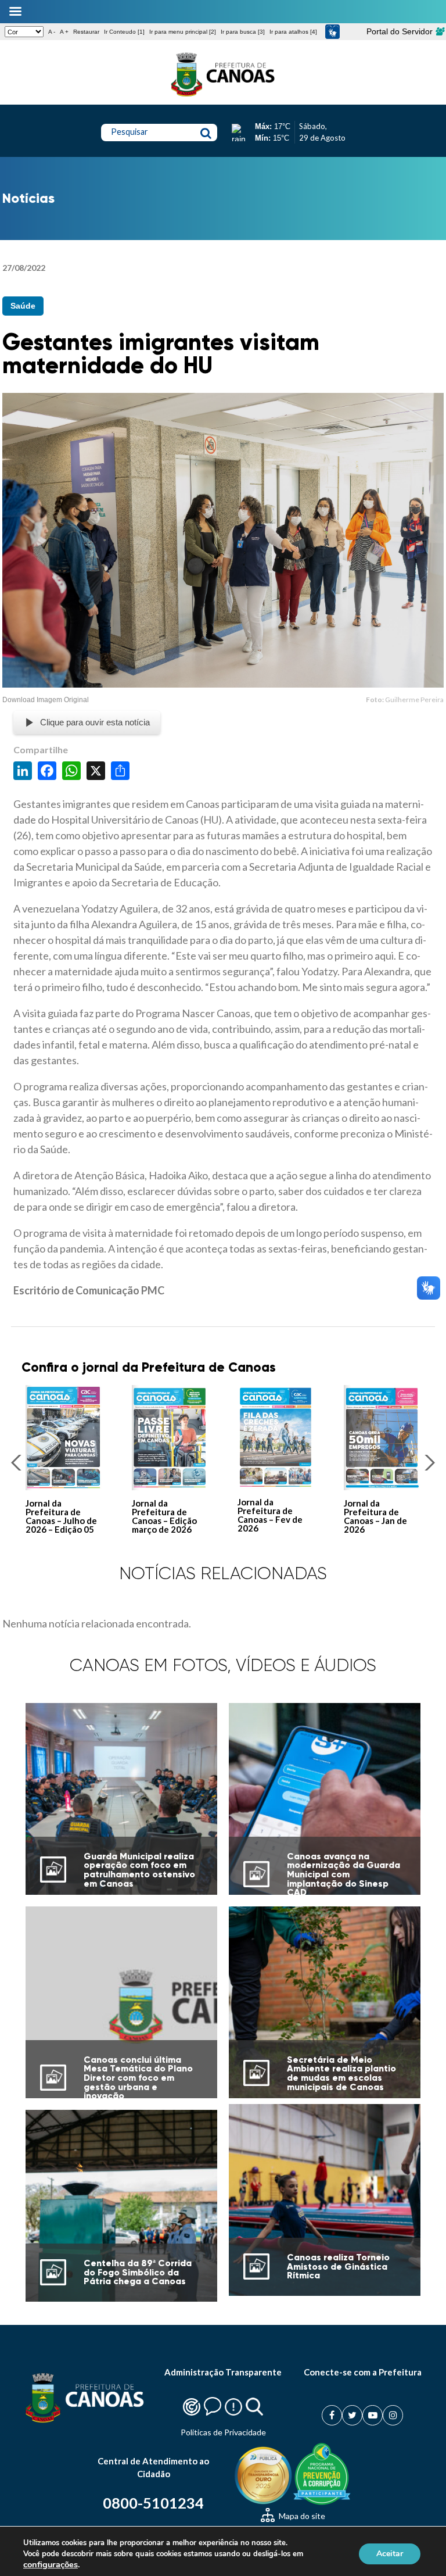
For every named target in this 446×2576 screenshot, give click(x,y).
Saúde (23, 306)
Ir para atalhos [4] (293, 32)
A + (64, 32)
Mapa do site (301, 2516)
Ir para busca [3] (243, 32)
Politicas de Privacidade (223, 2432)
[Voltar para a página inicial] (223, 96)
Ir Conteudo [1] (124, 32)
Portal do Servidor (401, 31)
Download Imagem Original (46, 700)
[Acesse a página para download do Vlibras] (332, 32)
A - (52, 32)
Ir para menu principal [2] (183, 32)
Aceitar (390, 2554)
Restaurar (86, 32)
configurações (51, 2564)
